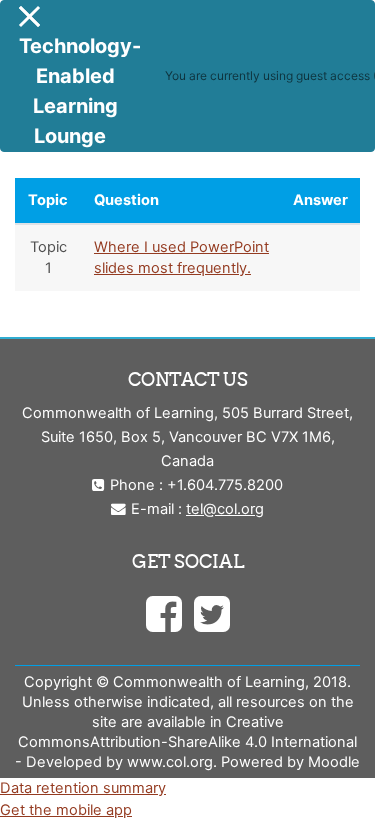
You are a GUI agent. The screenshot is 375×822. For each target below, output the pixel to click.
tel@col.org (225, 509)
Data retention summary (83, 788)
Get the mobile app (66, 810)
